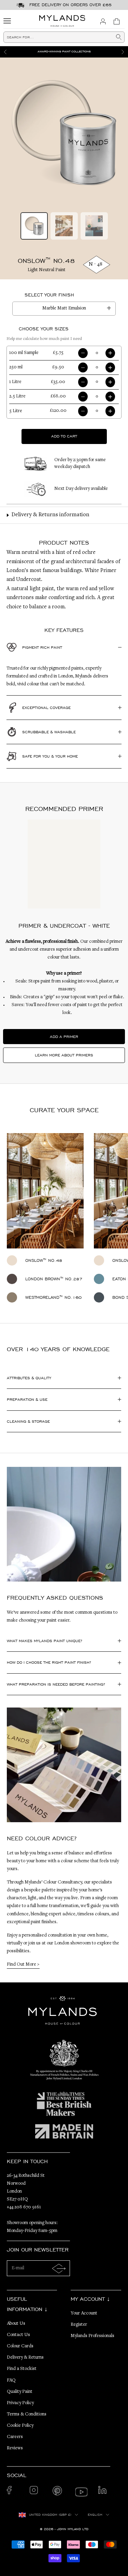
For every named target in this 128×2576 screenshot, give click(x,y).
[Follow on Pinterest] (59, 2492)
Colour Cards (20, 2346)
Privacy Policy (20, 2403)
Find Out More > (23, 1965)
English (95, 2515)
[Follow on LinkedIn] (104, 2492)
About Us (16, 2324)
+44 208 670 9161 (24, 2207)
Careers (15, 2437)
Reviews (15, 2448)
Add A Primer (64, 1037)
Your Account (84, 2313)
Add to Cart (64, 436)
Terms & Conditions (27, 2414)
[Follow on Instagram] (36, 2492)
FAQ (11, 2381)
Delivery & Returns (25, 2358)
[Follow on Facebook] (13, 2492)
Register (79, 2325)
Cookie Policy (20, 2426)
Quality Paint (20, 2392)
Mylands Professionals (93, 2336)
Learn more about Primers (64, 1055)
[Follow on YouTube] (81, 2492)
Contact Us (18, 2335)
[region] (64, 52)
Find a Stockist (22, 2369)
